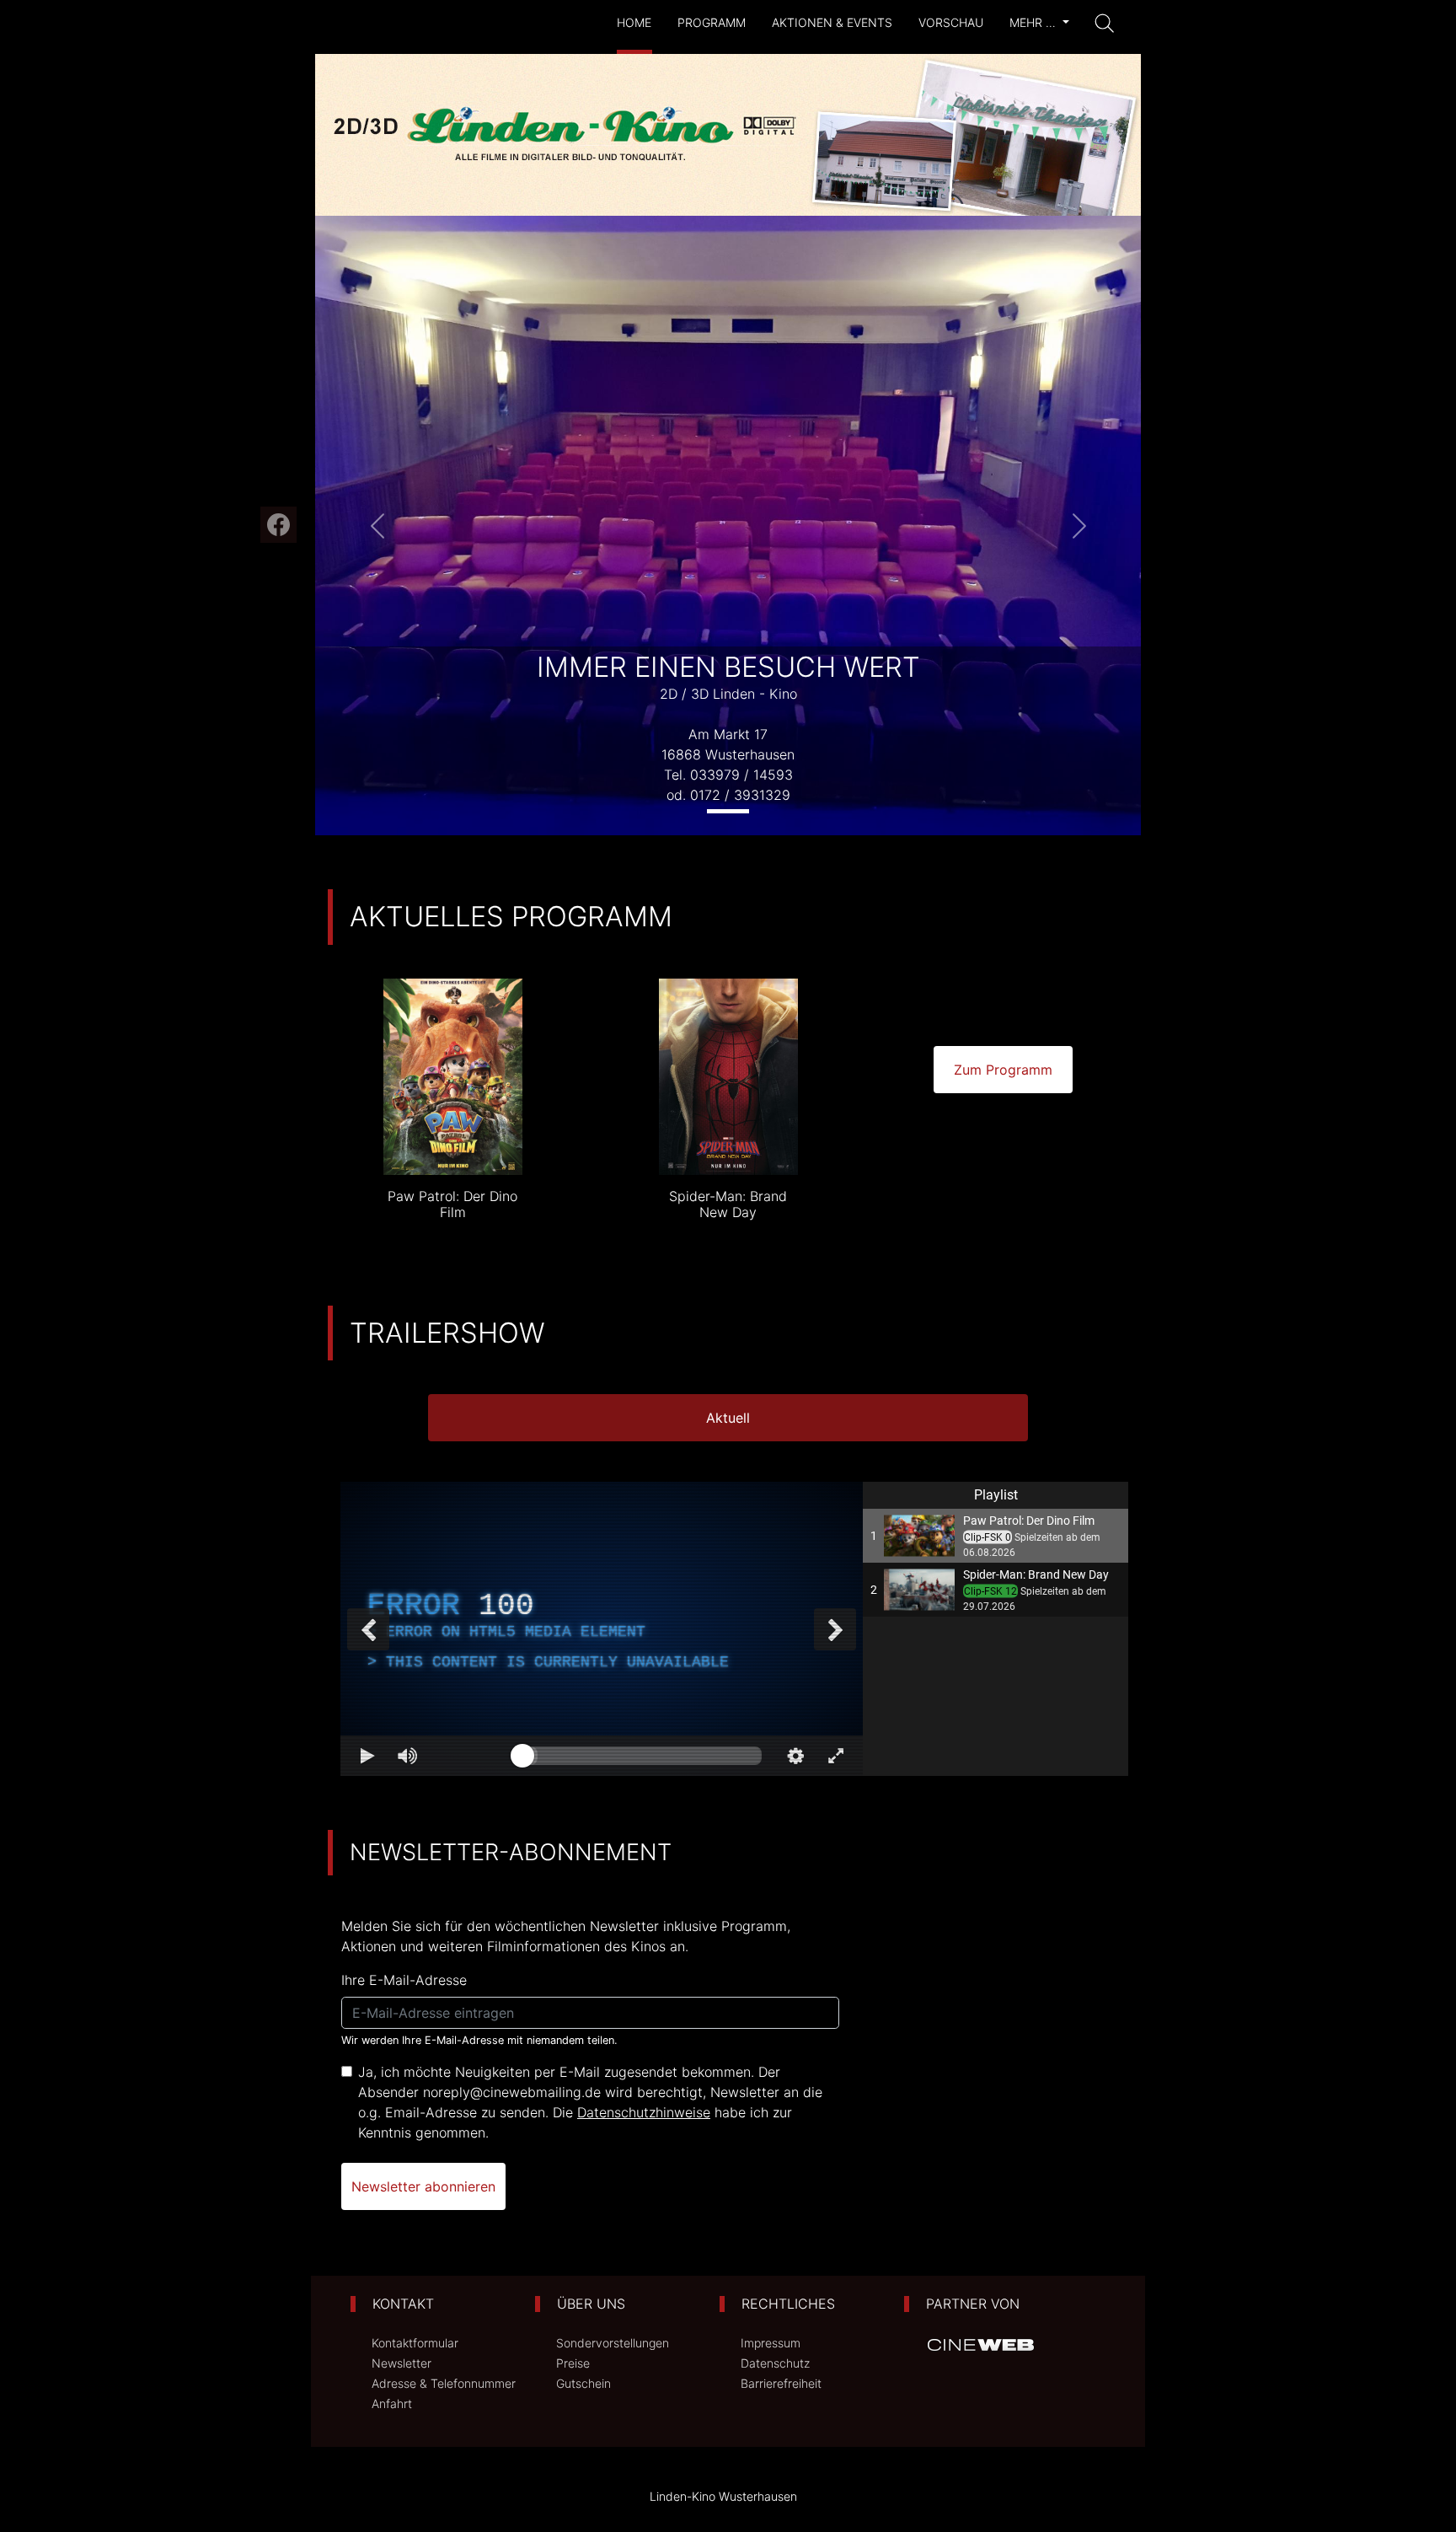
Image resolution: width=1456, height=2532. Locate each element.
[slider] (642, 1756)
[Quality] (795, 1756)
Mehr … (1034, 22)
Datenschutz (775, 2363)
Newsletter (401, 2363)
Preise (573, 2363)
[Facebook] (278, 525)
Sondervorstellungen (613, 2343)
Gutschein (583, 2383)
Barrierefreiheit (781, 2383)
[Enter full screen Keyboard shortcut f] (836, 1756)
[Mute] (408, 1756)
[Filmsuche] (1105, 24)
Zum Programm (1003, 1070)
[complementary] (602, 1629)
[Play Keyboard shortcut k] (367, 1756)
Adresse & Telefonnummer (444, 2383)
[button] (377, 526)
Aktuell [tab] (728, 1418)
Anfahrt (392, 2403)
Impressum (771, 2343)
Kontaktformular (415, 2343)
